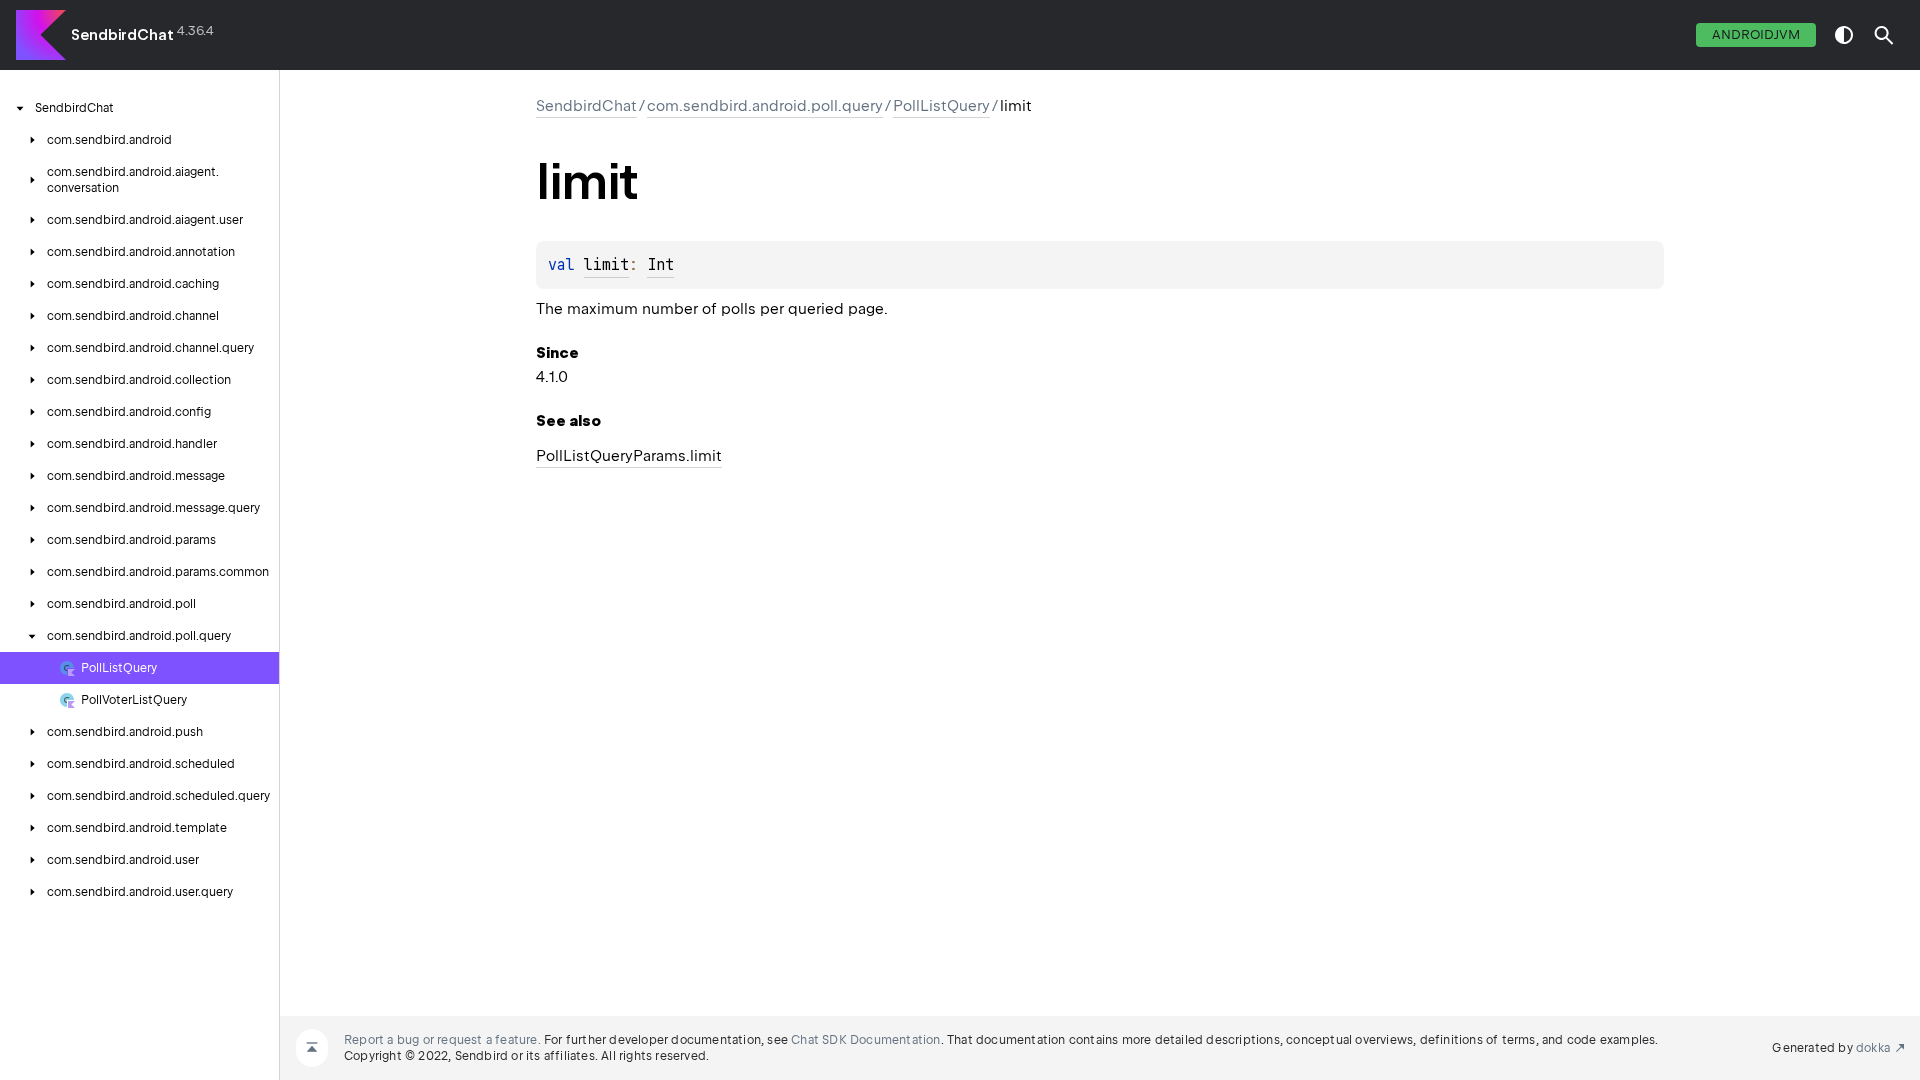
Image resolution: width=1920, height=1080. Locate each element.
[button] (1884, 35)
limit (606, 265)
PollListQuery (941, 106)
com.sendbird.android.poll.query (765, 106)
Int (660, 265)
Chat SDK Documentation (865, 1040)
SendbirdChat (122, 35)
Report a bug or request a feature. (442, 1040)
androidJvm (1756, 34)
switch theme (1844, 35)
